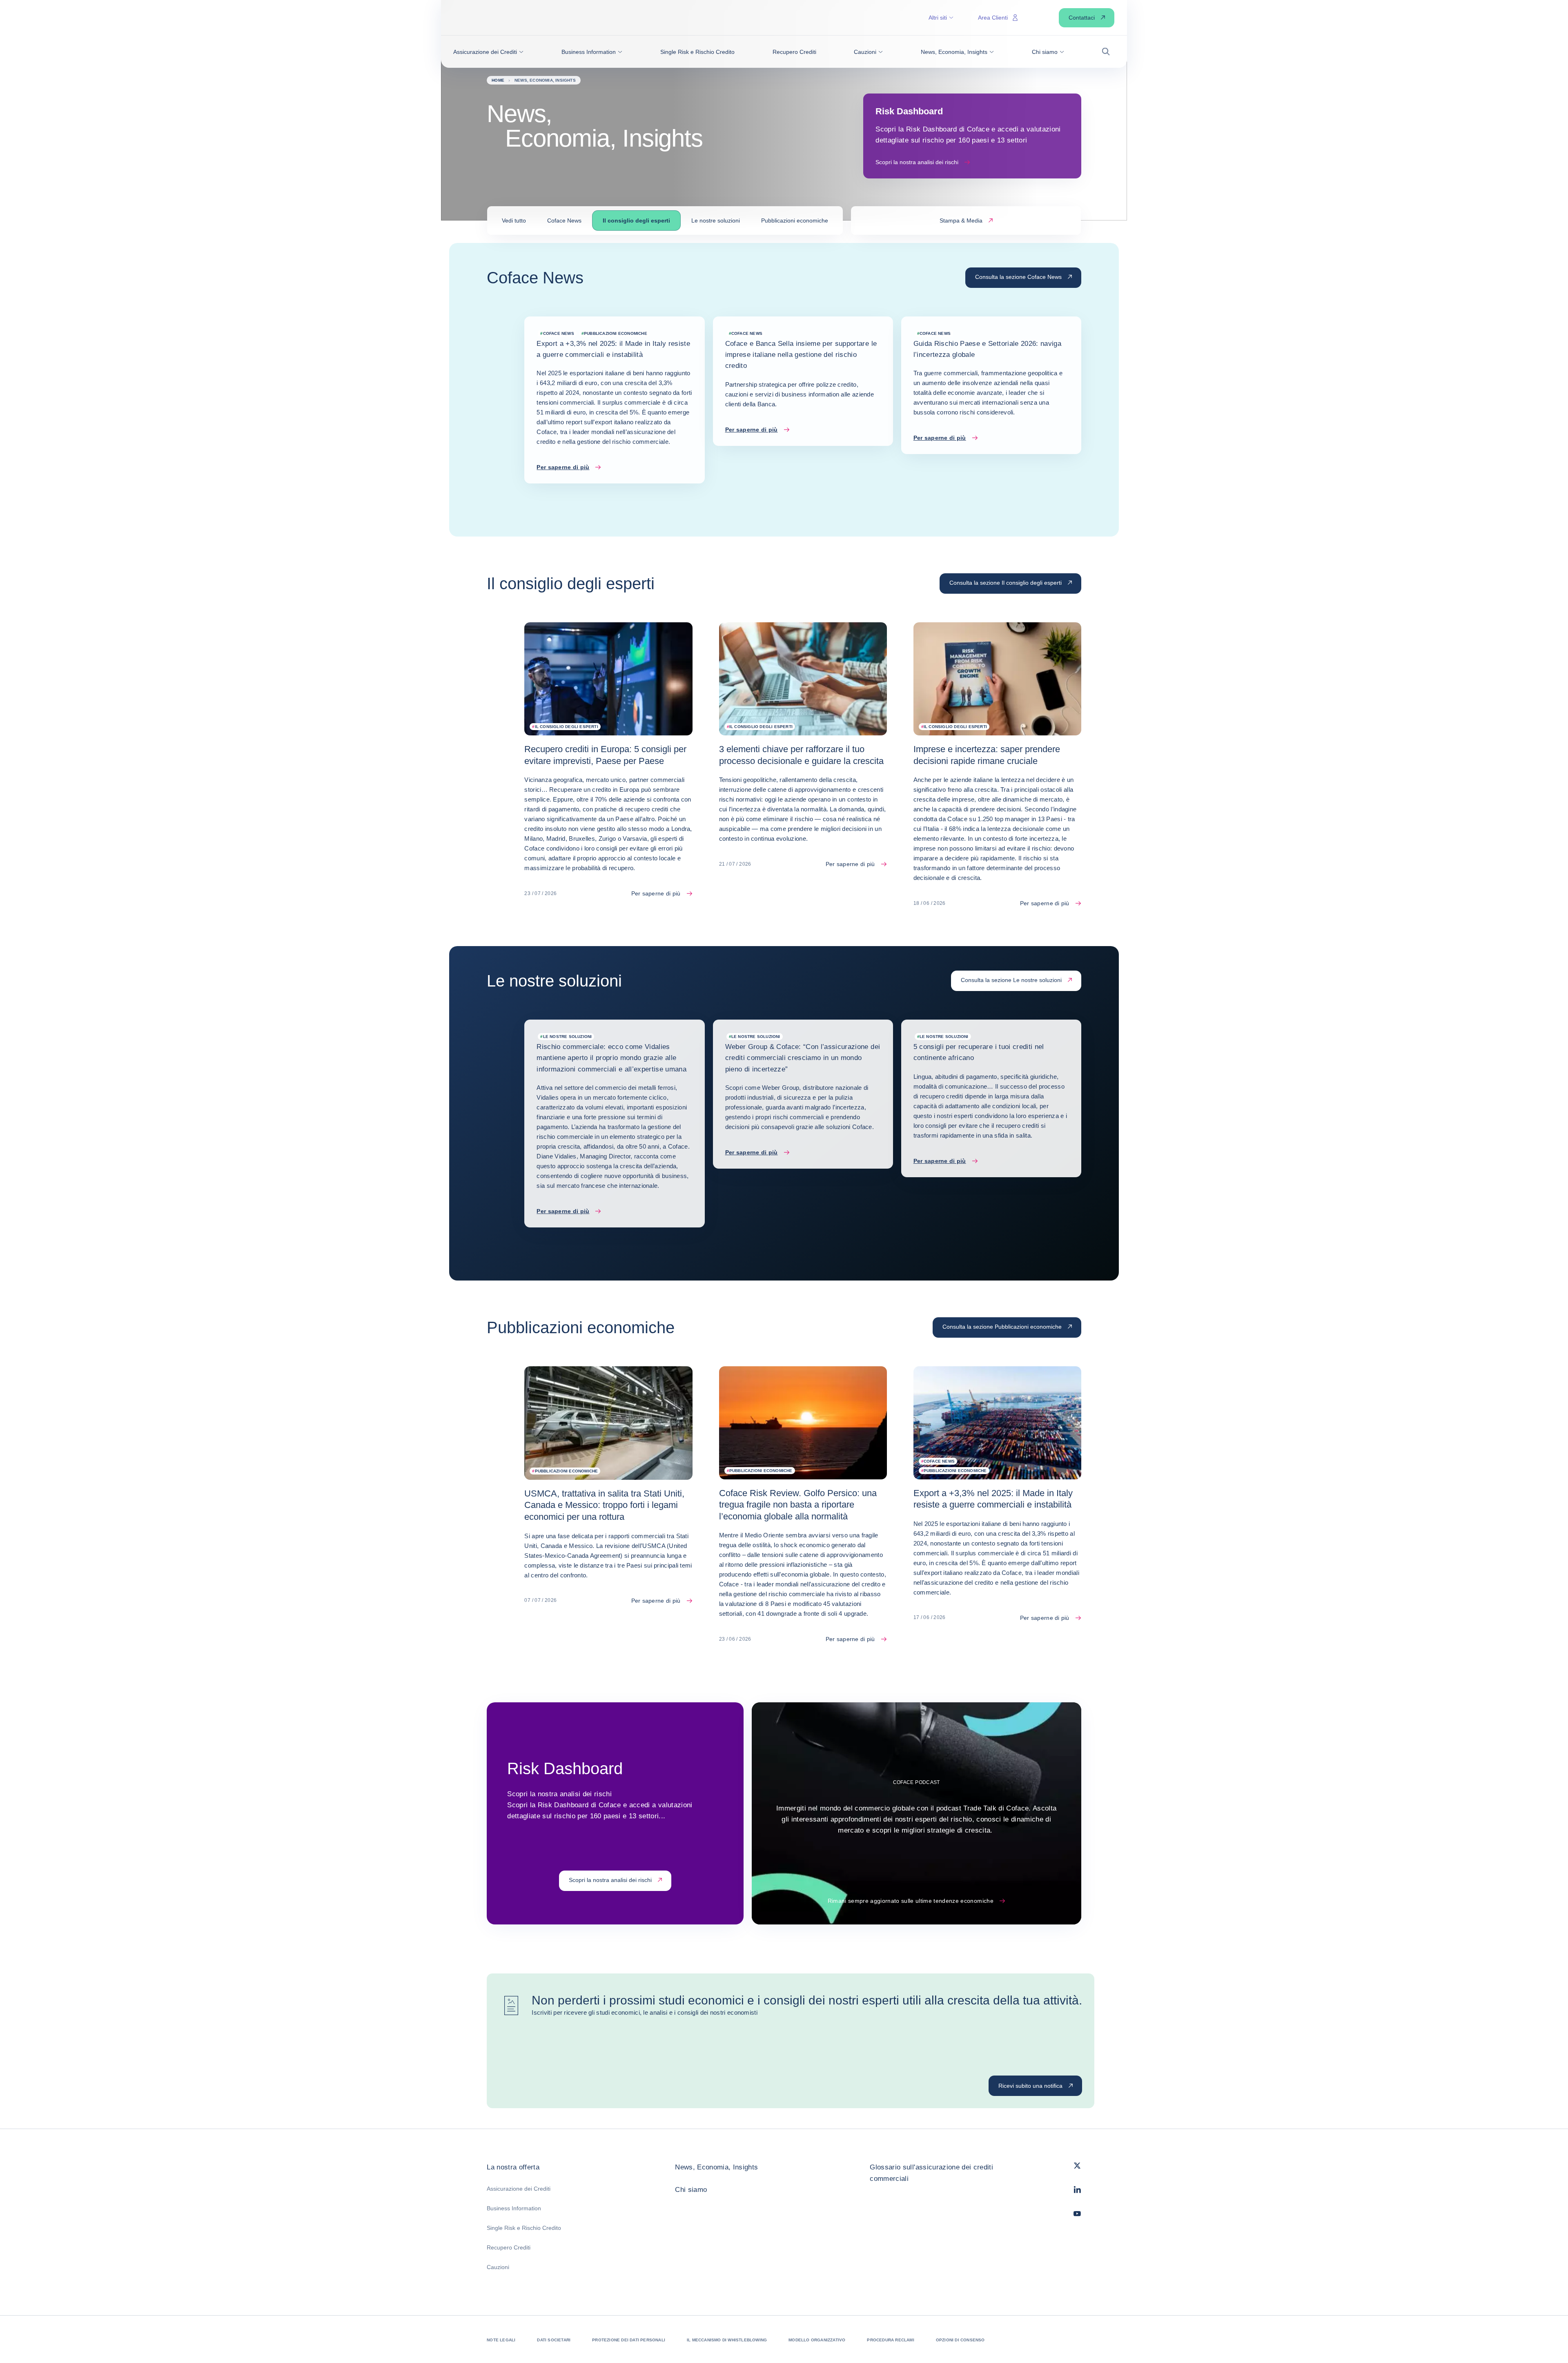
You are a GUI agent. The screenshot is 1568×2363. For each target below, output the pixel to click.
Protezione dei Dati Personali (629, 2340)
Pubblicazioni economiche (795, 220)
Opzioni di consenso (960, 2340)
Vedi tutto (514, 220)
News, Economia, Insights (716, 2167)
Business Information (514, 2208)
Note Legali (501, 2340)
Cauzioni (498, 2267)
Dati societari (554, 2340)
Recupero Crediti (509, 2247)
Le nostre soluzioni (716, 220)
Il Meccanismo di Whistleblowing (727, 2340)
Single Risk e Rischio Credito (524, 2228)
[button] (488, 52)
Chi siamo (691, 2190)
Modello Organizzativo (817, 2340)
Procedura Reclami (890, 2340)
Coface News (564, 220)
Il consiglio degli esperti (636, 220)
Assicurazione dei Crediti (519, 2189)
